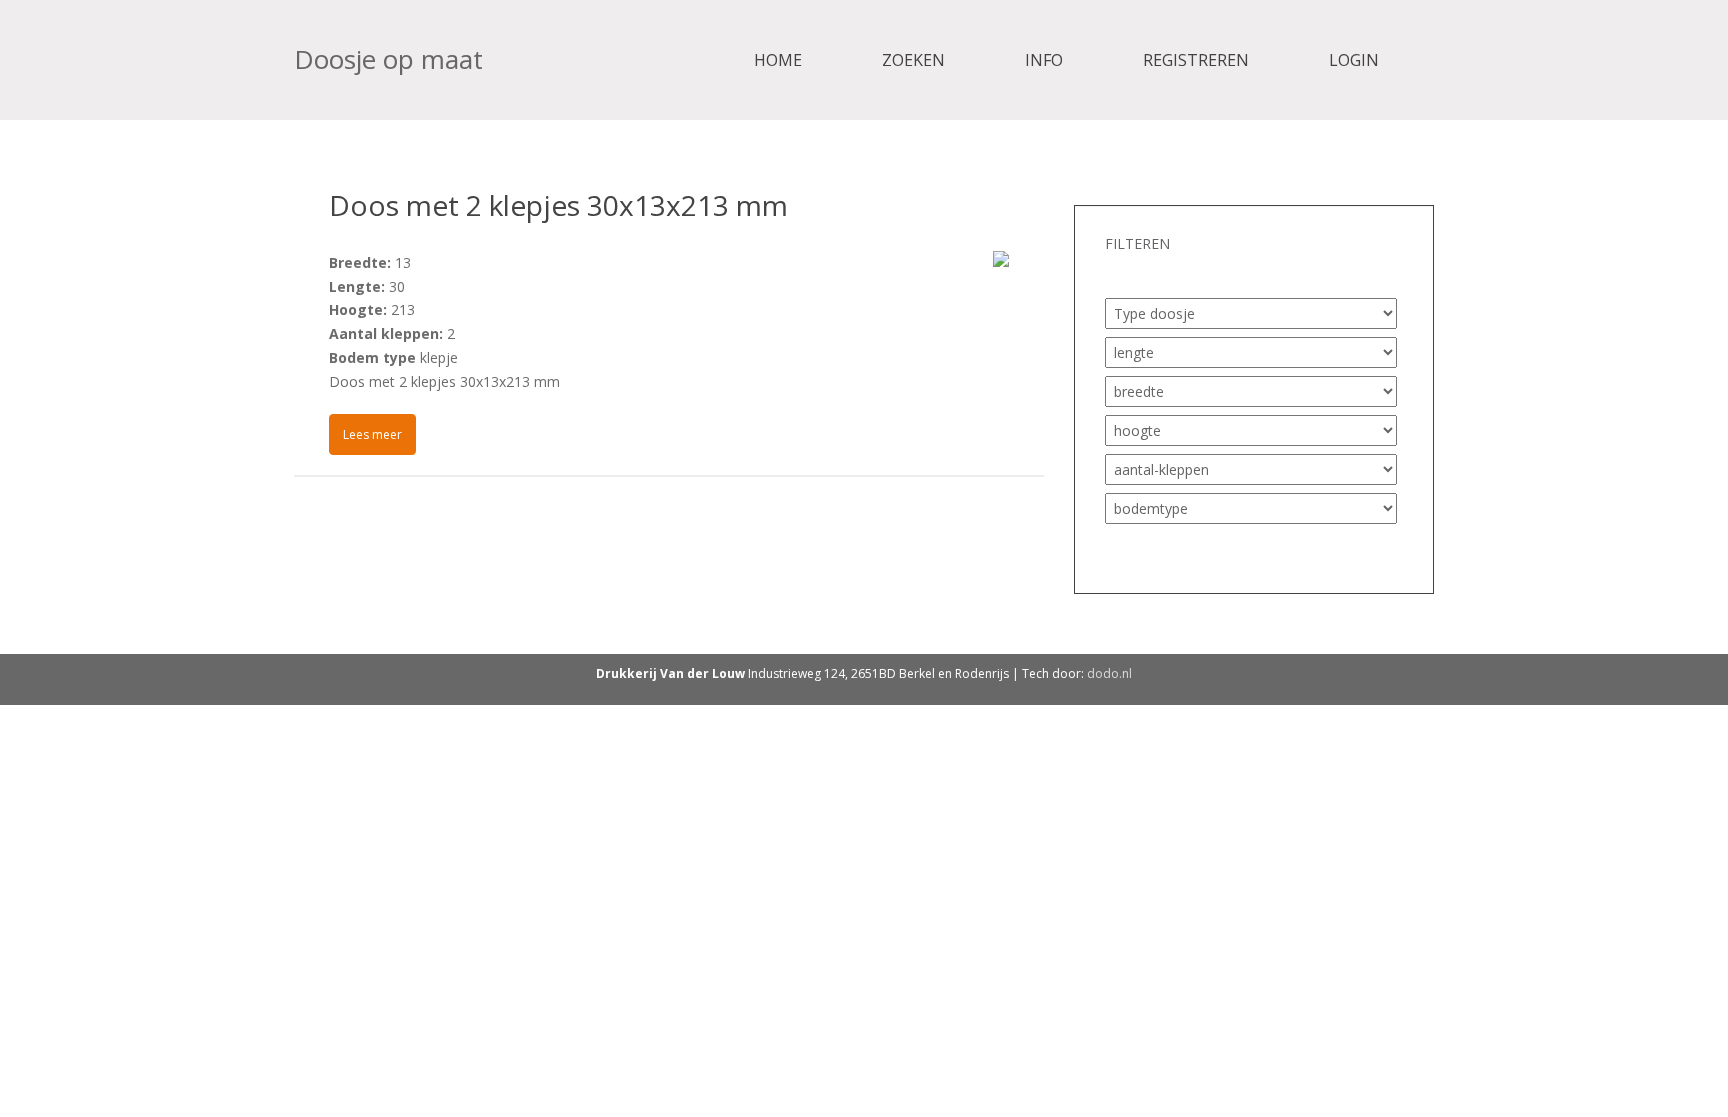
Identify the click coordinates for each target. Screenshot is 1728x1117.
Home (778, 60)
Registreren (1196, 60)
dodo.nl (1109, 673)
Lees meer (372, 434)
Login (1354, 60)
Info (1044, 60)
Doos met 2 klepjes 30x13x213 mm (558, 205)
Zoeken (913, 60)
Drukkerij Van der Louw (670, 673)
